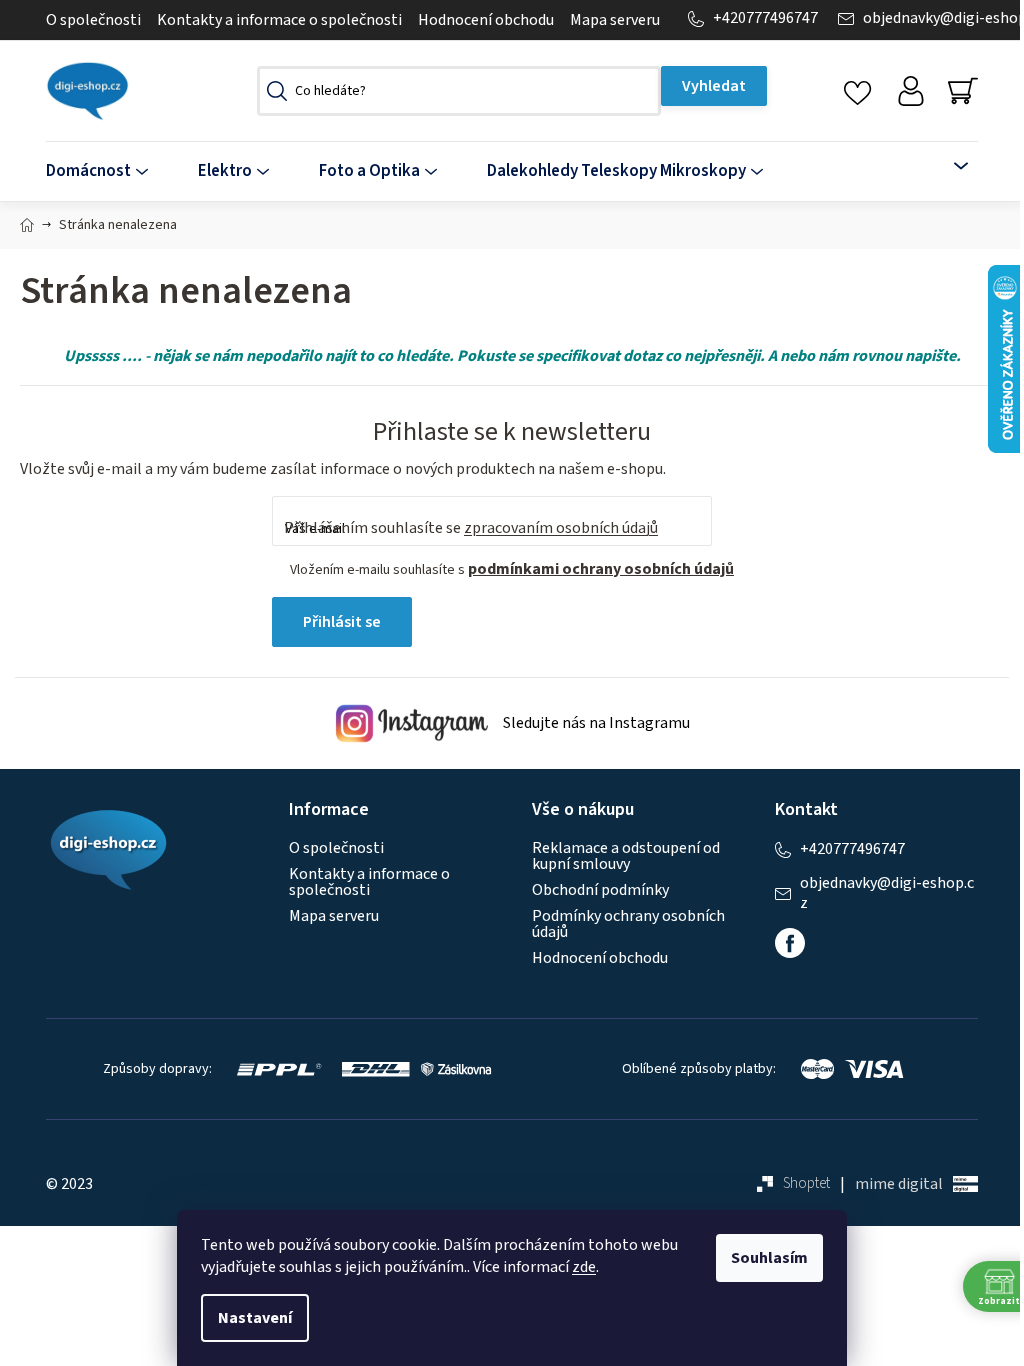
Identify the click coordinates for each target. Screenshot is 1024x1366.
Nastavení (255, 1318)
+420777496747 (765, 18)
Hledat (714, 86)
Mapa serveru (615, 20)
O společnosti (93, 20)
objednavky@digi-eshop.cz (887, 893)
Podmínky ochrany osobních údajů (628, 924)
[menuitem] (109, 171)
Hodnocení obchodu (486, 20)
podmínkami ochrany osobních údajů (601, 569)
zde (584, 1267)
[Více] (949, 166)
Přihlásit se (342, 622)
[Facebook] (790, 943)
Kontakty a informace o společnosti (279, 20)
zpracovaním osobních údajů (561, 528)
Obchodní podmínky (600, 890)
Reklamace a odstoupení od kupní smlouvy (626, 856)
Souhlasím (769, 1258)
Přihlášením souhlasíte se (471, 528)
